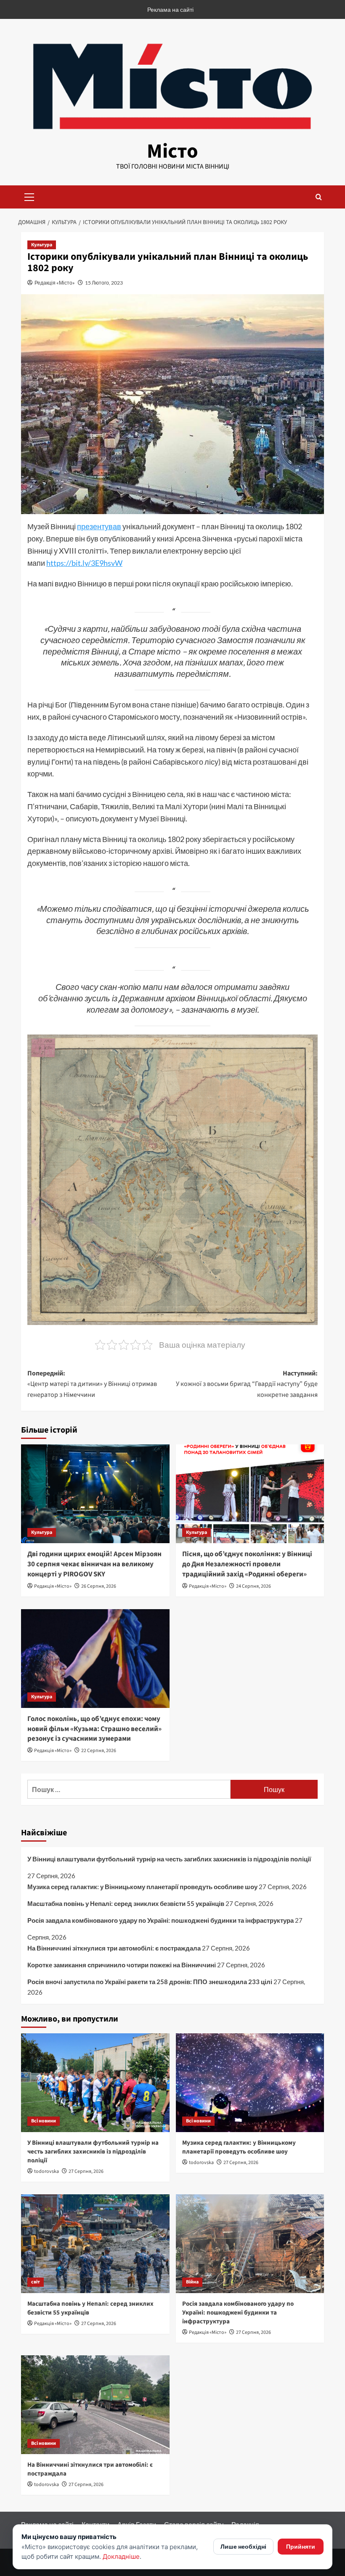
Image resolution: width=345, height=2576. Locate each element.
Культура (42, 245)
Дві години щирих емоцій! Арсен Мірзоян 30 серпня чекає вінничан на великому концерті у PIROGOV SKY (94, 1564)
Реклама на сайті (170, 9)
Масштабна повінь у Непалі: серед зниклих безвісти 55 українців (126, 1903)
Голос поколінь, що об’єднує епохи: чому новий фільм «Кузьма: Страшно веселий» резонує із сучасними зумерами (94, 1729)
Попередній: (92, 1384)
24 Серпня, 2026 (253, 1586)
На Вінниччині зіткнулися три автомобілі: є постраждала (114, 1948)
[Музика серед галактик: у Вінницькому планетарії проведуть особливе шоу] (250, 2083)
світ (36, 2282)
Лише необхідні (243, 2546)
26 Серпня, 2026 (99, 1586)
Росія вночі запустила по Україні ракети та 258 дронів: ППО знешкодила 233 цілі (150, 1982)
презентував (99, 526)
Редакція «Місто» (55, 283)
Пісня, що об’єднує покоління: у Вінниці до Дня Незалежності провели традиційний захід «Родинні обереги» (247, 1564)
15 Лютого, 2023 (104, 283)
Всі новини (44, 2121)
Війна (192, 2282)
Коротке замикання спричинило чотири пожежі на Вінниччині (122, 1965)
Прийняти (301, 2546)
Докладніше (121, 2556)
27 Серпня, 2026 (86, 2171)
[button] (29, 196)
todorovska (46, 2171)
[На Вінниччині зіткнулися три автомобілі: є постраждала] (95, 2405)
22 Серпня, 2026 (99, 1751)
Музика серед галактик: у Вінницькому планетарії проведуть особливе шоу (142, 1887)
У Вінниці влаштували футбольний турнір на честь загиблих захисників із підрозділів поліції (169, 1859)
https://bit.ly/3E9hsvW (84, 563)
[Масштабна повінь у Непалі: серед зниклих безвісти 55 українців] (95, 2244)
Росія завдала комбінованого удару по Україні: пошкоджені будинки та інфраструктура (161, 1920)
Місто (172, 151)
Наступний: (247, 1384)
